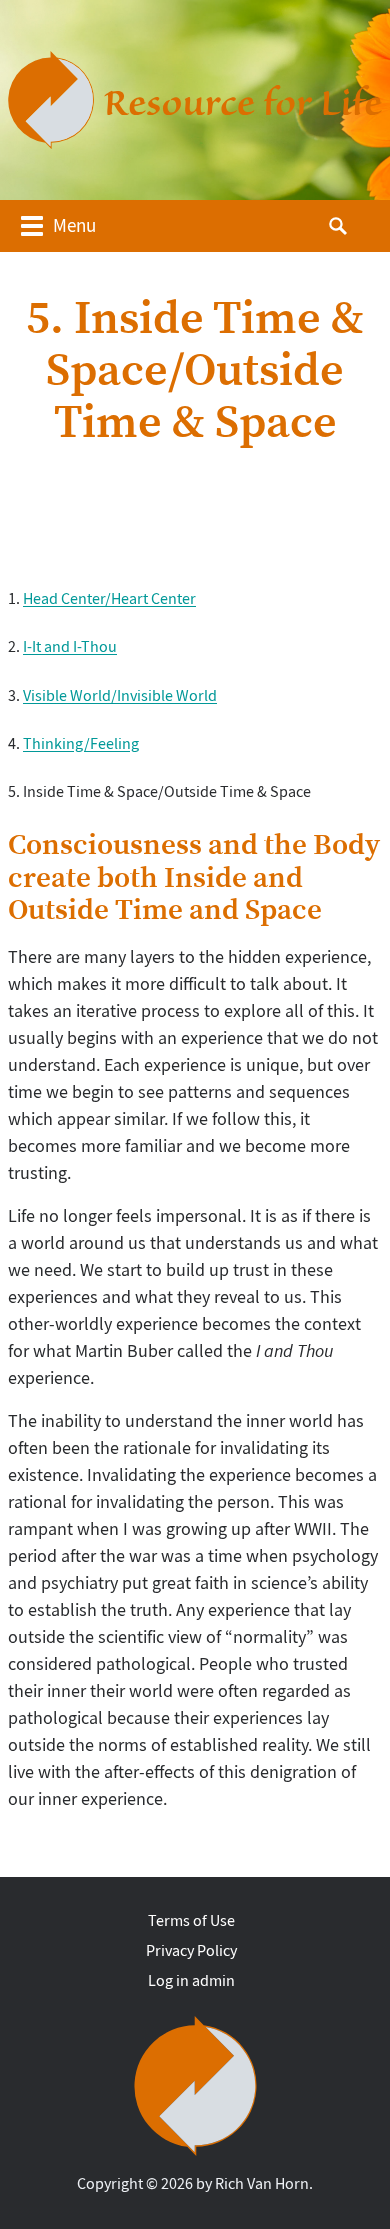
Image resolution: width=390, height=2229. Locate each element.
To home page (195, 2086)
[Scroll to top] (356, 2168)
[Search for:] (356, 223)
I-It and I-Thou (70, 646)
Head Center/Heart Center (109, 598)
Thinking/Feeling (81, 743)
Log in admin (191, 1981)
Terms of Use (191, 1921)
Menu (74, 225)
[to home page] (195, 100)
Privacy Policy (191, 1951)
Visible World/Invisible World (120, 695)
